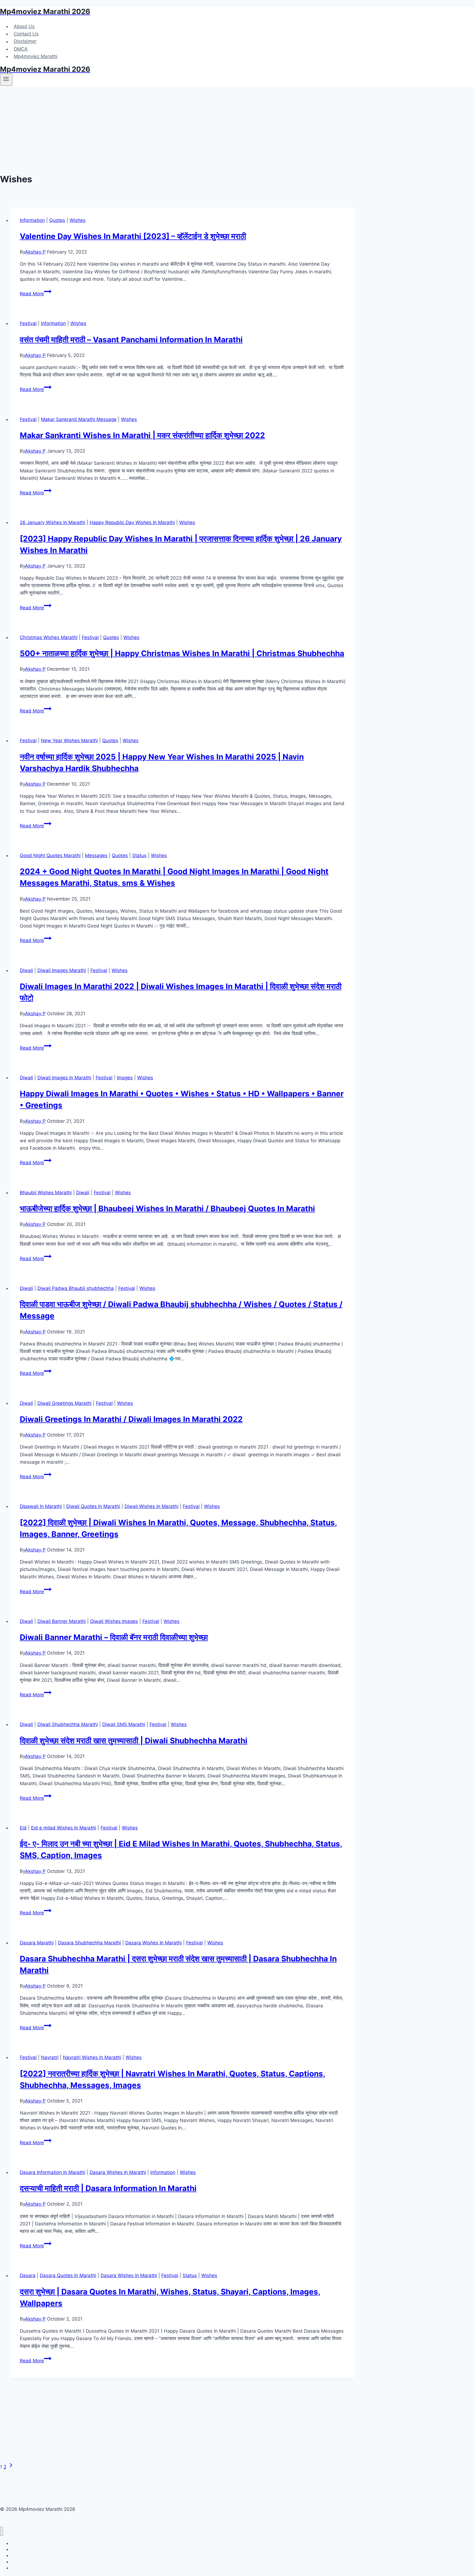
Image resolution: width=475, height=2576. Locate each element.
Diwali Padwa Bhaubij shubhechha (76, 1288)
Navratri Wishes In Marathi (92, 2057)
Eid (23, 1828)
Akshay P (35, 252)
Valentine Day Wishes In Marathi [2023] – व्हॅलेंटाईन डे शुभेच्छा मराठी (133, 236)
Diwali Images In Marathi (64, 1078)
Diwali (26, 970)
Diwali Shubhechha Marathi (68, 1724)
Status (139, 855)
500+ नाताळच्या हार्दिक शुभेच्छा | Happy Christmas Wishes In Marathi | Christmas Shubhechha (182, 653)
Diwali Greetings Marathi (64, 1403)
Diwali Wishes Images (114, 1621)
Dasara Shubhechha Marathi (89, 1943)
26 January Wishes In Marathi (53, 522)
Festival (28, 323)
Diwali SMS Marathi (124, 1724)
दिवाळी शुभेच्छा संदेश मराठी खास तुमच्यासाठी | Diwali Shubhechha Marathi (134, 1741)
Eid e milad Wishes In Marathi (64, 1828)
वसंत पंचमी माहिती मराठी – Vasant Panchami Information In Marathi (131, 340)
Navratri (50, 2057)
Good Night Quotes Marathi (50, 855)
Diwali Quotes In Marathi (93, 1506)
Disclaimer (25, 42)
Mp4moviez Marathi (36, 56)
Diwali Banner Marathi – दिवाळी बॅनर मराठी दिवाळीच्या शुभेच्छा (114, 1637)
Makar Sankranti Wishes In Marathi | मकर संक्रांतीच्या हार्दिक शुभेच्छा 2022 (142, 435)
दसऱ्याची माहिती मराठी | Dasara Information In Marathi (108, 2188)
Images (125, 1078)
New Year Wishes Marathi (69, 741)
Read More (36, 294)
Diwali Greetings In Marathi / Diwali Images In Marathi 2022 (131, 1419)
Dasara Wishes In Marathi (154, 1943)
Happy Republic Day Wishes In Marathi (132, 522)
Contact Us (26, 34)
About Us (24, 26)
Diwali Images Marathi (62, 970)
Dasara (28, 2275)
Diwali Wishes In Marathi (151, 1506)
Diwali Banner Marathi (62, 1621)
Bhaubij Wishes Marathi (46, 1193)
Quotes (57, 220)
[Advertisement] (237, 128)
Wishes (78, 220)
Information (32, 220)
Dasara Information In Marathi (53, 2172)
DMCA (21, 49)
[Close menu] (2, 2531)
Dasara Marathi (37, 1943)
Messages (96, 855)
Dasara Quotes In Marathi (68, 2275)
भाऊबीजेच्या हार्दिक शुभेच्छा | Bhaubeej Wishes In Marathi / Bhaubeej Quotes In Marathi (167, 1209)
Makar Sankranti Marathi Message (79, 419)
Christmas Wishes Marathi (49, 637)
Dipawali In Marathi (41, 1506)
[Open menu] (6, 79)
